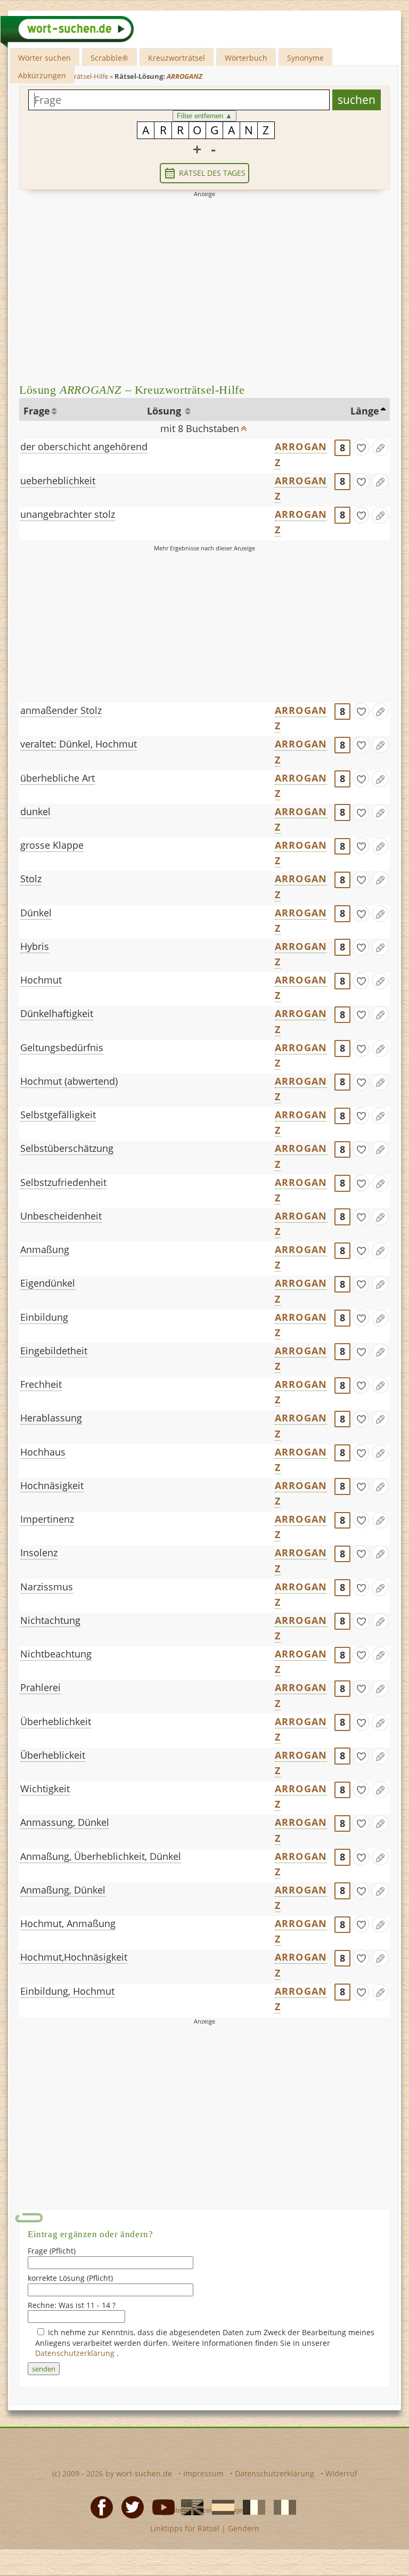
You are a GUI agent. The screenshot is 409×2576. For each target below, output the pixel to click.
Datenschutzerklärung (76, 2353)
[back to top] (244, 425)
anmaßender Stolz (61, 710)
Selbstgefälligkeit (58, 1115)
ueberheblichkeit (58, 481)
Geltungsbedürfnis (62, 1047)
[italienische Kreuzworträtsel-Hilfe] (282, 2507)
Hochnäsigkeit (52, 1485)
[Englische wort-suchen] (189, 2507)
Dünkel (36, 913)
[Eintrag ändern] (380, 448)
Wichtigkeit (45, 1789)
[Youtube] (160, 2507)
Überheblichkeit (56, 1721)
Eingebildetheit (54, 1351)
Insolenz (39, 1553)
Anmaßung (45, 1249)
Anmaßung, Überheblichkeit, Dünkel (101, 1856)
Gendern (244, 2528)
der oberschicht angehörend (84, 446)
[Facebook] (99, 2507)
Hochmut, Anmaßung (68, 1923)
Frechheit (41, 1384)
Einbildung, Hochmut (67, 1991)
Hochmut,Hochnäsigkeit (74, 1957)
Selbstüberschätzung (67, 1148)
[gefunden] (361, 448)
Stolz (31, 879)
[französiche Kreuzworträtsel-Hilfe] (251, 2507)
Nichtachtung (50, 1620)
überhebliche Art (58, 778)
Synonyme (305, 58)
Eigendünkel (48, 1283)
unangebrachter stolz (68, 514)
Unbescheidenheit (61, 1216)
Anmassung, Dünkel (65, 1822)
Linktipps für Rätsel (185, 2528)
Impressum (203, 2473)
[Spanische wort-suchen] (220, 2507)
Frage (37, 411)
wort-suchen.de (144, 2473)
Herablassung (51, 1418)
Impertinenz (47, 1519)
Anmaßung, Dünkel (63, 1890)
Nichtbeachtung (56, 1654)
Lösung (165, 411)
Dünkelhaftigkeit (57, 1013)
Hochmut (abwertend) (69, 1081)
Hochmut (41, 980)
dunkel (35, 811)
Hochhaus (43, 1452)
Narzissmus (47, 1587)
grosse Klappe (52, 845)
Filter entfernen (204, 116)
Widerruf (341, 2473)
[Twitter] (129, 2507)
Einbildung (44, 1317)
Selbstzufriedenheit (63, 1182)
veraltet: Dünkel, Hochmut (79, 744)
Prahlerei (40, 1687)
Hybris (35, 946)
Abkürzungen (42, 75)
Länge (365, 411)
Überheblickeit (53, 1755)
